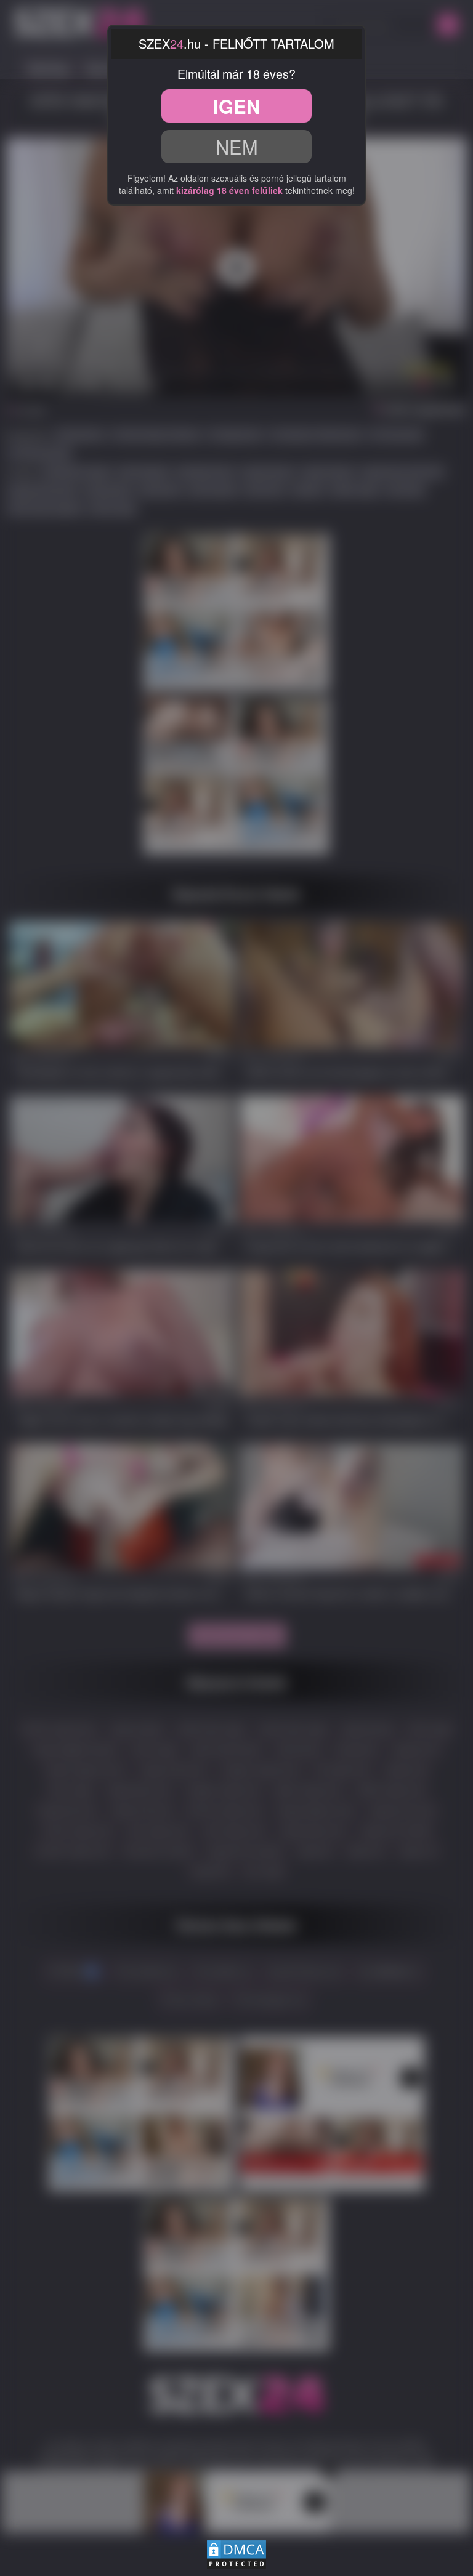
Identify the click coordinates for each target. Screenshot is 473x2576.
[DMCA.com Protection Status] (236, 2553)
